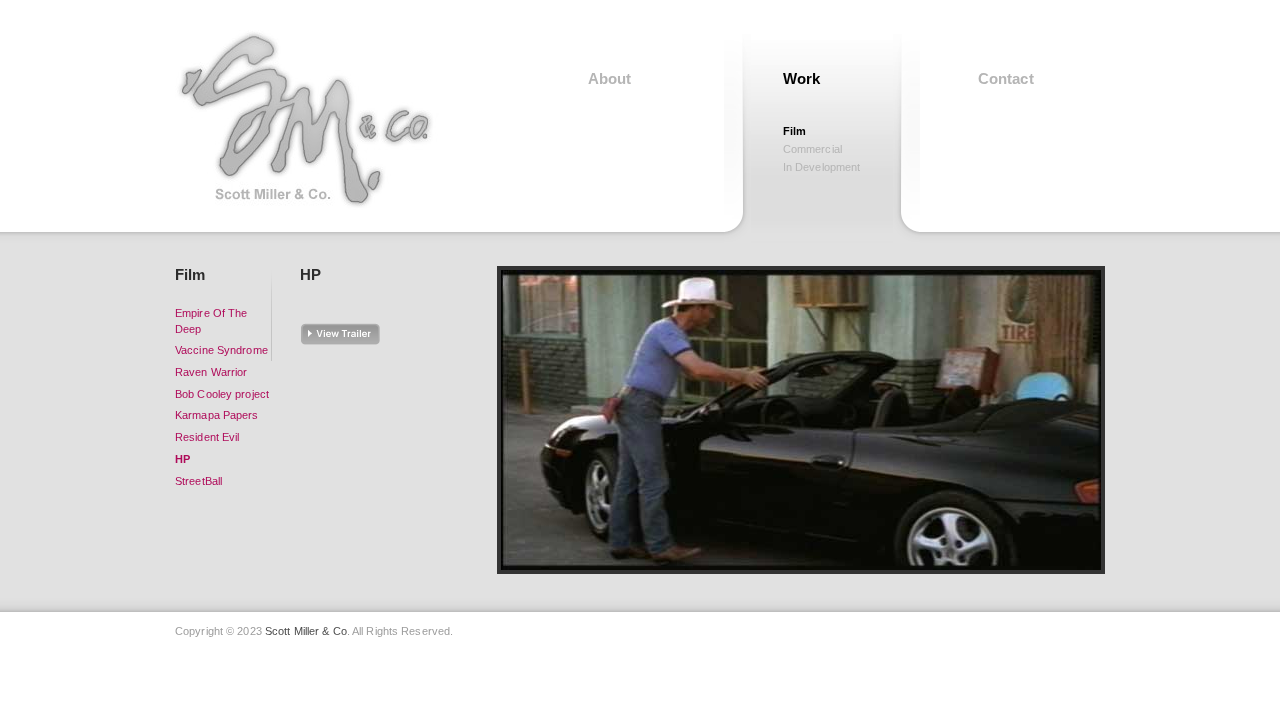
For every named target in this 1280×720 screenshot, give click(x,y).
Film (794, 131)
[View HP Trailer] (349, 342)
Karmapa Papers (217, 415)
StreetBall (198, 481)
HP (182, 459)
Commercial (812, 149)
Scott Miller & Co (306, 631)
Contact (1006, 78)
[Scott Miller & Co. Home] (316, 120)
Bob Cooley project (222, 394)
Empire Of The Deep (211, 321)
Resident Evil (207, 437)
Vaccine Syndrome (221, 350)
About (610, 78)
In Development (821, 167)
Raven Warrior (211, 372)
